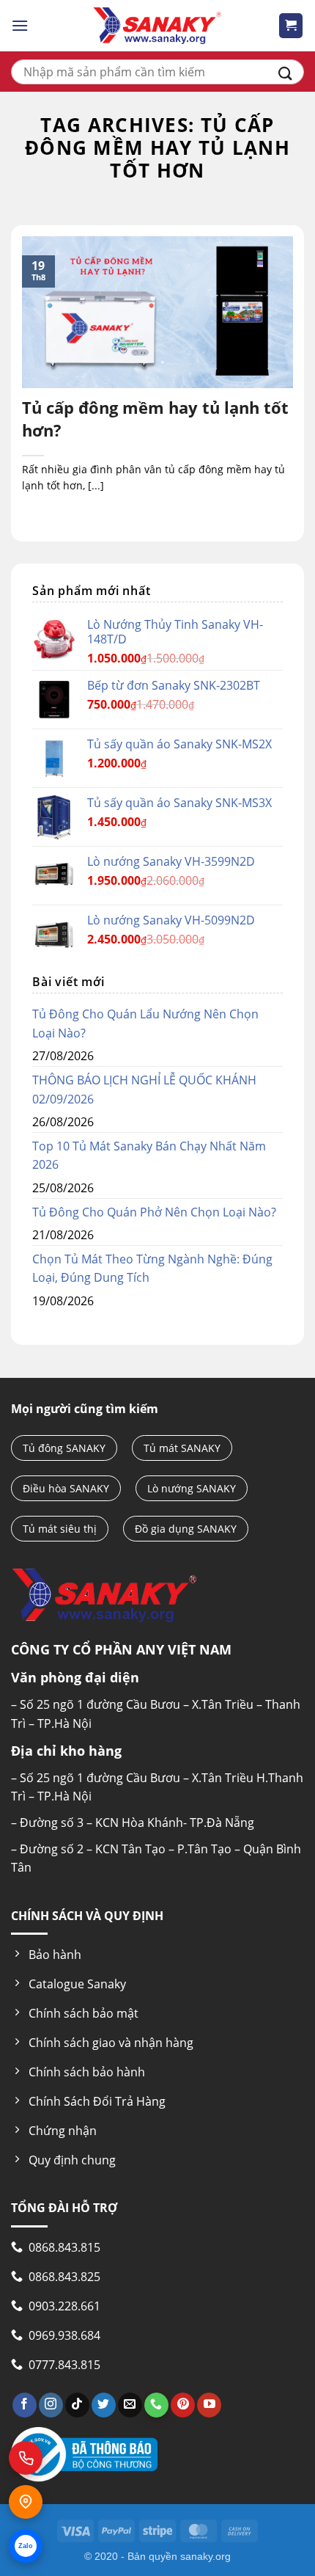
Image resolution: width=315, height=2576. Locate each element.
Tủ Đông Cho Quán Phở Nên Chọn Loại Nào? (154, 1212)
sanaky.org (205, 2556)
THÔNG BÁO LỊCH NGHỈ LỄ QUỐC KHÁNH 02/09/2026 (144, 1090)
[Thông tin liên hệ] (26, 2502)
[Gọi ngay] (26, 2458)
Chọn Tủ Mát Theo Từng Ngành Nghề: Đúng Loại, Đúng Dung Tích (152, 1269)
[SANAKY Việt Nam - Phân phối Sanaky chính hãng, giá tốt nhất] (157, 26)
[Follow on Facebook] (25, 2405)
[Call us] (156, 2405)
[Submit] (285, 72)
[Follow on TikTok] (77, 2405)
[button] (20, 25)
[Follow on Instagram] (51, 2405)
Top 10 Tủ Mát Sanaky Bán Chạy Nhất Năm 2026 (149, 1156)
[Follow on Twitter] (104, 2405)
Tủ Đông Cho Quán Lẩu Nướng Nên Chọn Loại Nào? (145, 1024)
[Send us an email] (130, 2405)
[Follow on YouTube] (209, 2405)
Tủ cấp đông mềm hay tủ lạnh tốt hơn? (155, 419)
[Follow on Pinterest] (183, 2405)
